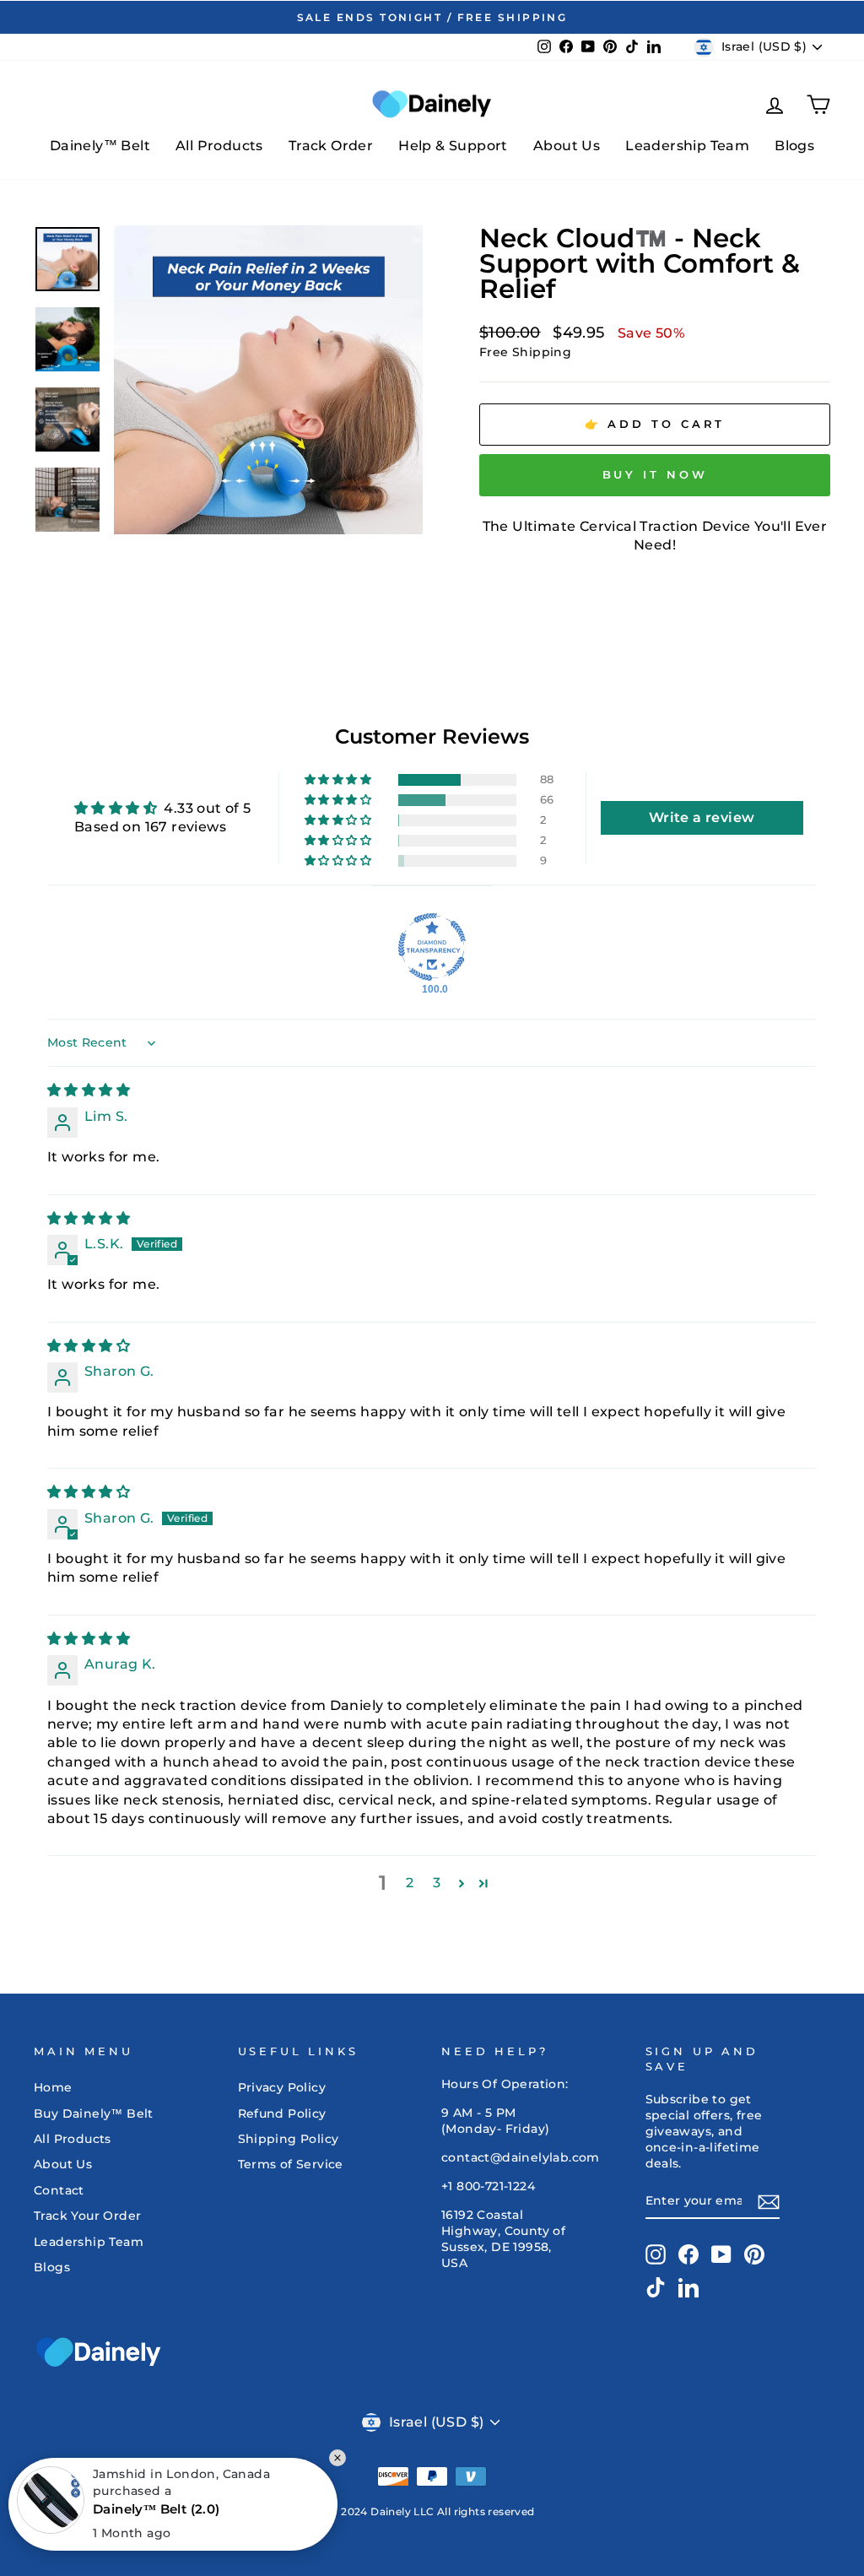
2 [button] (410, 1883)
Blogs (794, 146)
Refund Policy (282, 2113)
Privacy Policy (282, 2087)
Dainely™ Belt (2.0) (157, 2509)
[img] (89, 1090)
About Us (567, 146)
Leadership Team (687, 146)
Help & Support (453, 146)
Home (53, 2087)
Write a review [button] (702, 817)
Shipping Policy (289, 2139)
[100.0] (432, 947)
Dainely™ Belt (100, 146)
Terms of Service (291, 2164)
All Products (219, 146)
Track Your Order (87, 2216)
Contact (59, 2190)
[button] (339, 780)
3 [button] (437, 1883)
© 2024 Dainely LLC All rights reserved (432, 2511)
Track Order (331, 146)
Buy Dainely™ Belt (94, 2113)
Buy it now (655, 474)
